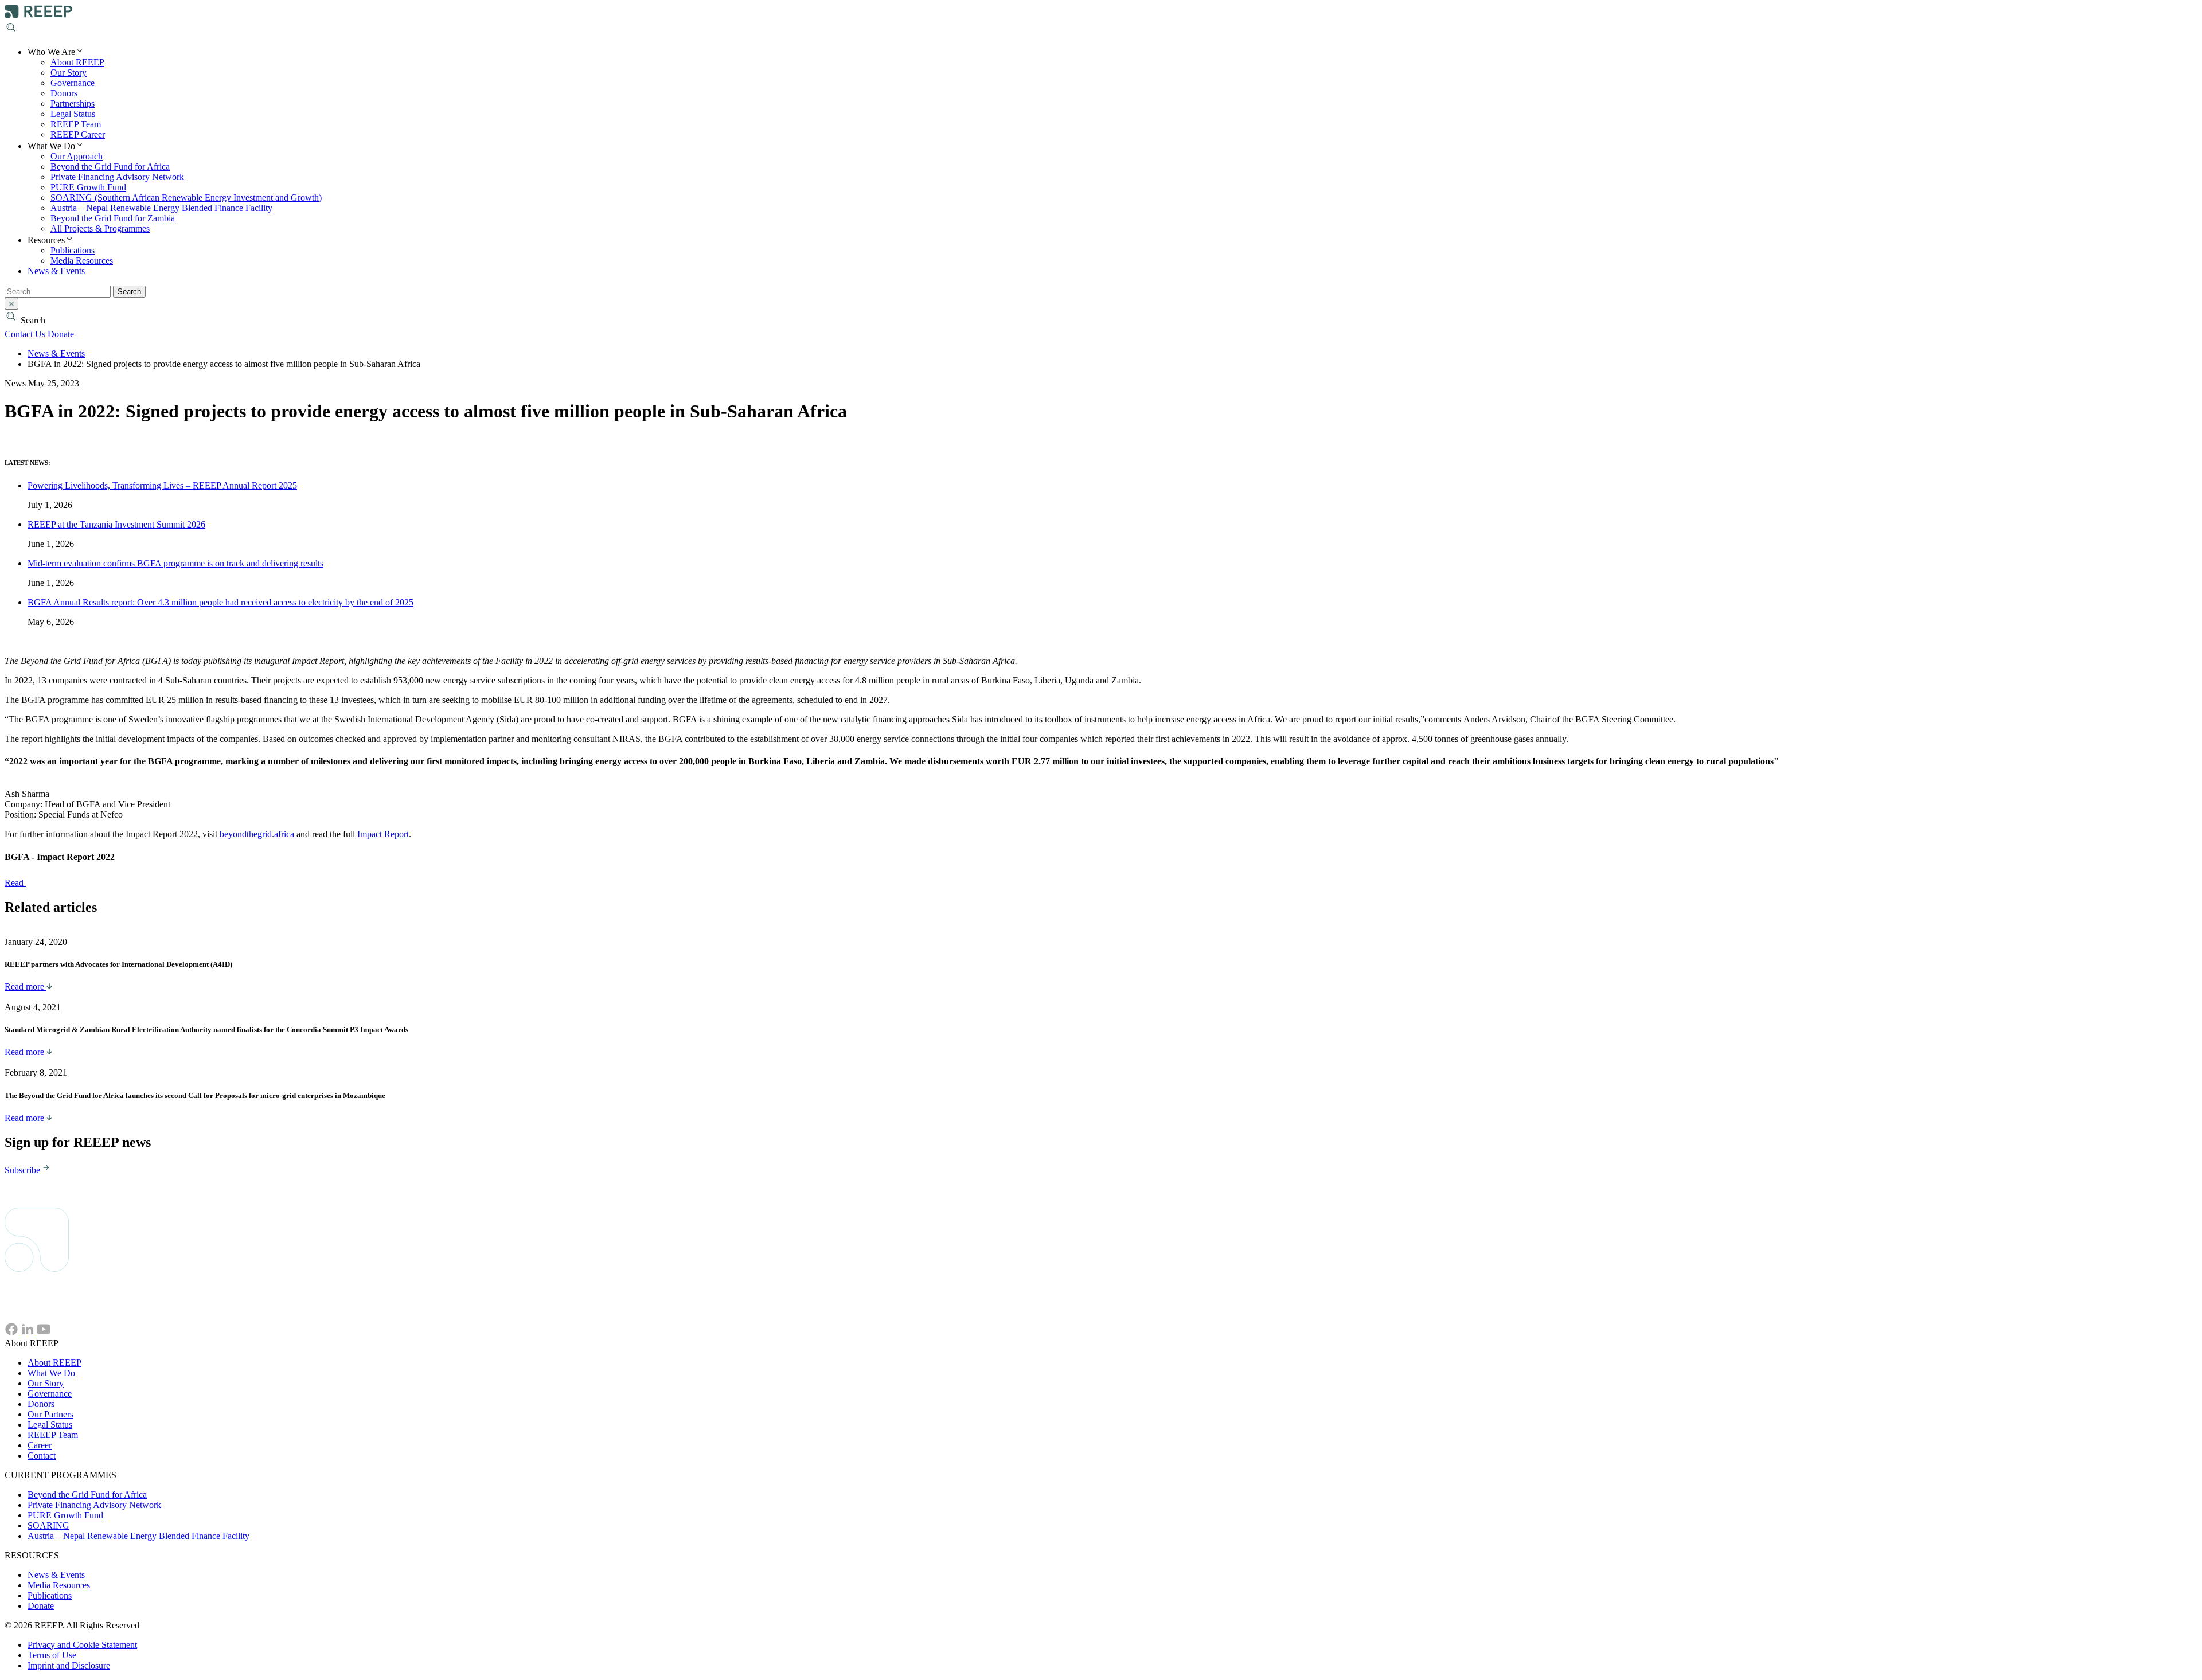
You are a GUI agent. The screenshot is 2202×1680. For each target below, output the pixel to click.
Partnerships (73, 103)
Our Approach (77, 156)
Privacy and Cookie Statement (82, 1645)
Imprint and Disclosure (69, 1665)
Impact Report (383, 834)
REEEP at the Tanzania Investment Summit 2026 (116, 524)
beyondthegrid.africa (257, 834)
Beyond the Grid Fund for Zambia (113, 218)
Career (40, 1445)
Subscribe (22, 1170)
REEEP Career (78, 134)
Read (15, 883)
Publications (73, 250)
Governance (73, 83)
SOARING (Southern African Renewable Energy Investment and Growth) (186, 198)
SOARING (48, 1525)
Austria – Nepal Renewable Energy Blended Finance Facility (161, 208)
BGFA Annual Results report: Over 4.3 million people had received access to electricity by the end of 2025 (220, 602)
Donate (62, 334)
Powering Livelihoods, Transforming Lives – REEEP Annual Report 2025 (162, 485)
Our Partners (50, 1414)
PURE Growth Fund (88, 187)
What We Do (51, 1373)
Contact (42, 1456)
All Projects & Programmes (100, 228)
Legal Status (73, 114)
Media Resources (82, 261)
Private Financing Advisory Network (117, 177)
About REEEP (77, 62)
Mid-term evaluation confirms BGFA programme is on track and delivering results (175, 563)
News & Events (56, 271)
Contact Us (25, 334)
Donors (64, 93)
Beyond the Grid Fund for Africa (110, 167)
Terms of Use (52, 1655)
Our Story (69, 73)
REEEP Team (76, 124)
